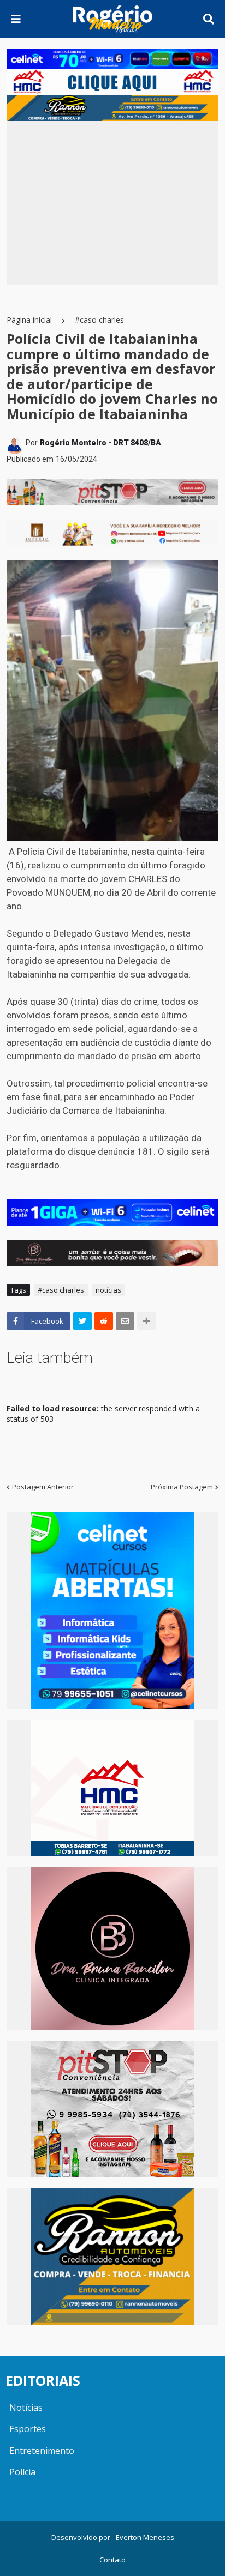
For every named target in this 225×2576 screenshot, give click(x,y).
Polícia (22, 2472)
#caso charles (99, 320)
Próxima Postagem (182, 1487)
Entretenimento (42, 2451)
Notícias (26, 2408)
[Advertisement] (112, 203)
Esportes (28, 2429)
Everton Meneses (145, 2537)
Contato (112, 2560)
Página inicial (29, 320)
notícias (108, 1290)
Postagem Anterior (43, 1487)
